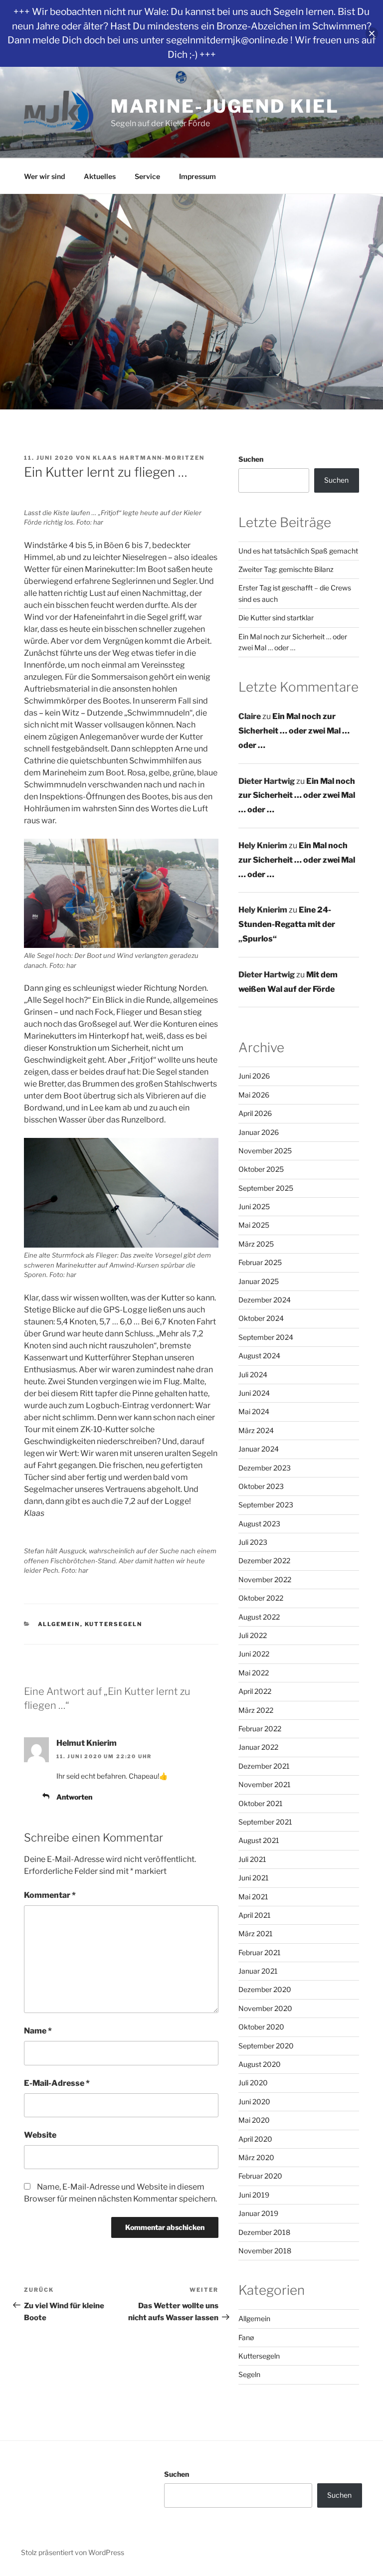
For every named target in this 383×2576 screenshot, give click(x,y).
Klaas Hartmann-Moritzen (149, 458)
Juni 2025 (254, 1206)
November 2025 (265, 1151)
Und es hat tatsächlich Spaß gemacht (298, 551)
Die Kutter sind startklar (276, 618)
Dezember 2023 (265, 1468)
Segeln (249, 2374)
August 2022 (259, 1617)
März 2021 (256, 1933)
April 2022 (255, 1691)
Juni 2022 (254, 1654)
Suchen (251, 459)
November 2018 (265, 2251)
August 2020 (260, 2064)
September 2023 (266, 1505)
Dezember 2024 (265, 1300)
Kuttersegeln (114, 1624)
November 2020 (265, 2008)
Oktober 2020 (261, 2027)
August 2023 (259, 1524)
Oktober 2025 (261, 1169)
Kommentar (50, 1895)
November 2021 (265, 1784)
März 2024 (256, 1430)
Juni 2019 (254, 2195)
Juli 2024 (253, 1375)
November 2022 (265, 1579)
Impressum (197, 176)
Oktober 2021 (261, 1803)
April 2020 (255, 2139)
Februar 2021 (260, 1952)
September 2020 (266, 2046)
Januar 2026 (259, 1132)
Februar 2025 (260, 1262)
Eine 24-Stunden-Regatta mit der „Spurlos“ (287, 924)
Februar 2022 (260, 1729)
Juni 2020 (254, 2102)
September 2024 (266, 1337)
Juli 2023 (253, 1542)
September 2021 (265, 1822)
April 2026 (255, 1113)
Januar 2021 (258, 1971)
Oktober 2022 (261, 1598)
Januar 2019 (258, 2213)
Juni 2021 (254, 1878)
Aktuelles (100, 176)
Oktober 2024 (261, 1318)
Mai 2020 (254, 2120)
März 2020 (256, 2157)
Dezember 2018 (264, 2232)
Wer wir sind (44, 176)
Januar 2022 (258, 1747)
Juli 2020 (253, 2083)
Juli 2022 (253, 1635)
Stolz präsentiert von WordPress (73, 2552)
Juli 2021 (252, 1859)
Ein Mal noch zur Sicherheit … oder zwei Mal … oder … (294, 731)
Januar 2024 (259, 1449)
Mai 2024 (254, 1411)
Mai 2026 (254, 1095)
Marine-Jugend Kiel (225, 106)
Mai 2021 (253, 1897)
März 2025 (256, 1244)
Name (38, 2031)
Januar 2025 (259, 1281)
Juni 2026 (254, 1076)
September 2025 (266, 1188)
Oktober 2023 (261, 1486)
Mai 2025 (254, 1225)
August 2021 (259, 1840)
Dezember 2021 (264, 1766)
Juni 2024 (254, 1393)
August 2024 (259, 1356)
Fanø (246, 2337)
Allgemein (59, 1624)
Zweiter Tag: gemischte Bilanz (286, 569)
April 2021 (255, 1915)
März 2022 (256, 1710)
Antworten (74, 1797)
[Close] (372, 34)
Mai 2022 (254, 1673)
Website (40, 2135)
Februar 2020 (260, 2176)
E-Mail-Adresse (57, 2083)
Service (147, 176)
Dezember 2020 (265, 1989)
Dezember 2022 (264, 1561)
